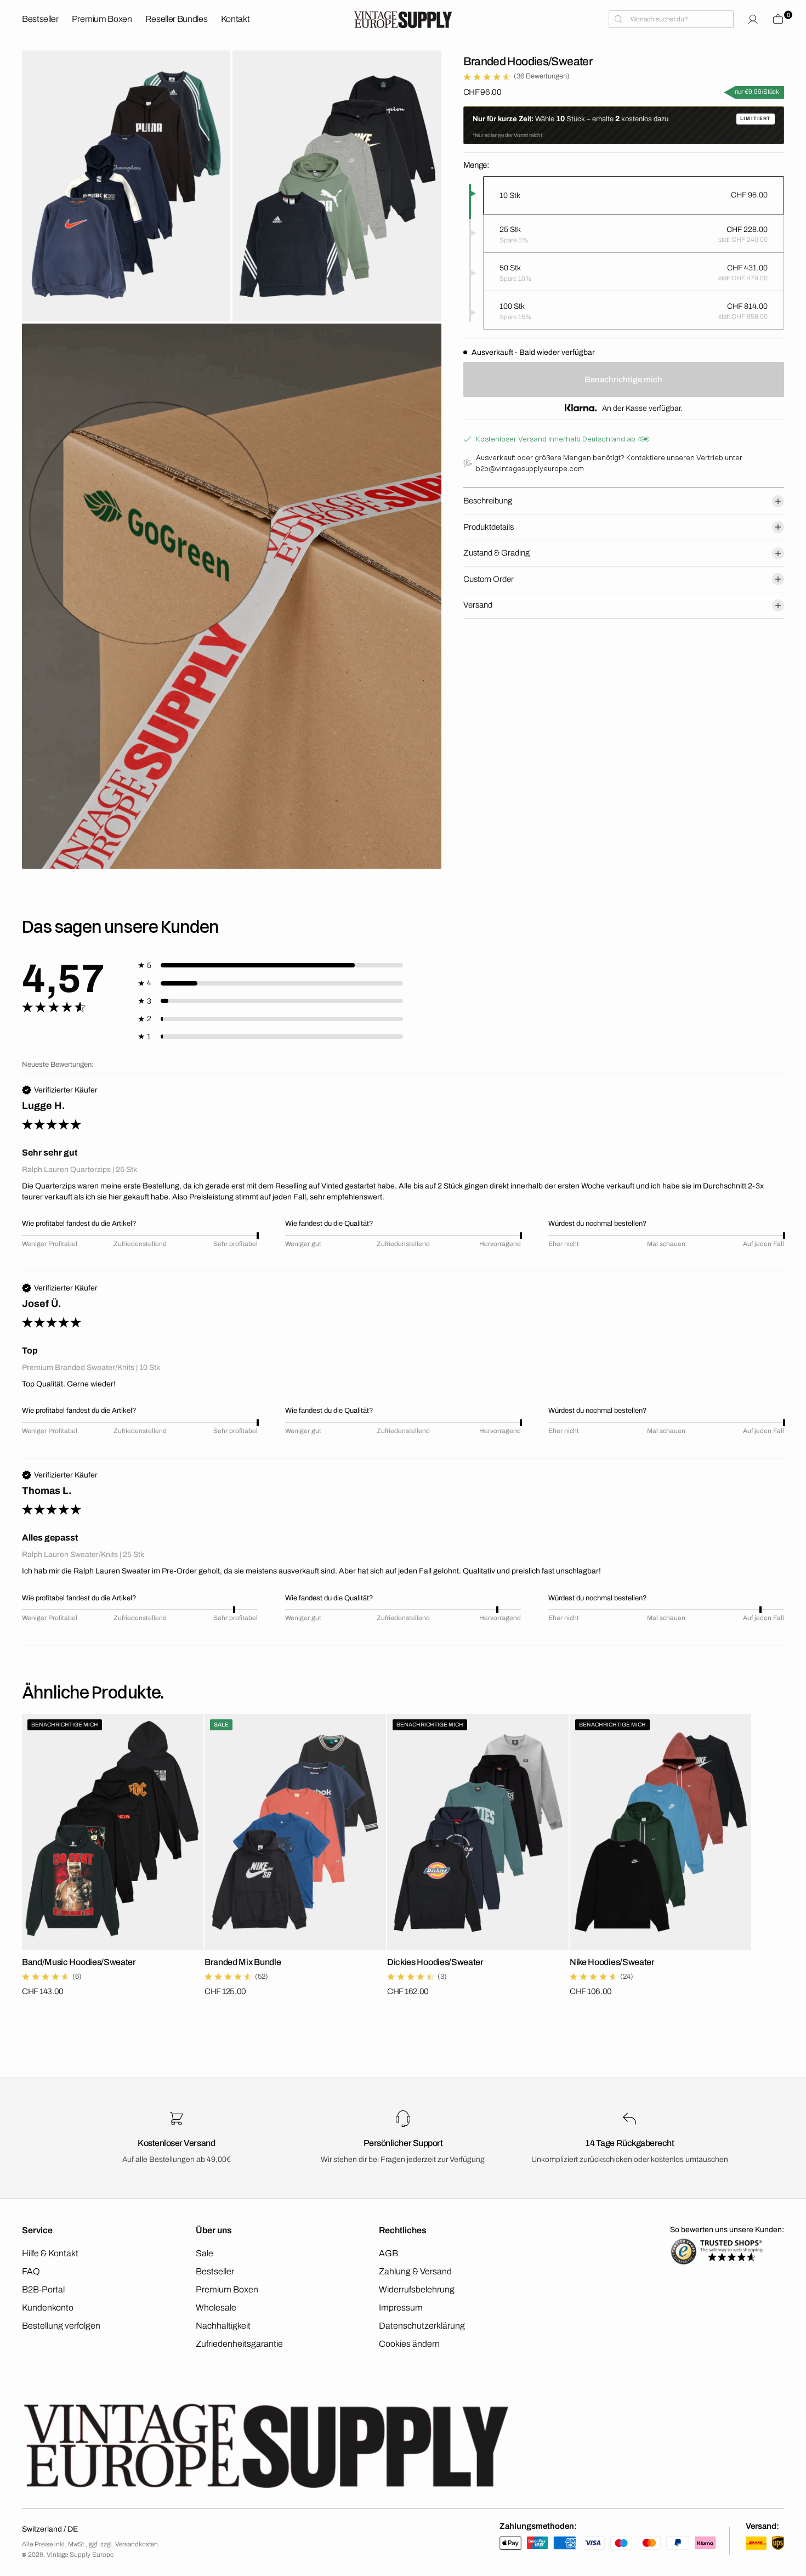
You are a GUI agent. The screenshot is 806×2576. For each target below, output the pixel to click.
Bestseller (215, 2271)
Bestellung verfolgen (61, 2326)
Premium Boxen (227, 2289)
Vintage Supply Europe (80, 2555)
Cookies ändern (409, 2344)
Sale (205, 2253)
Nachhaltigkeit (223, 2326)
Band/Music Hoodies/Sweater (79, 1962)
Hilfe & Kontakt (50, 2253)
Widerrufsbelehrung (417, 2289)
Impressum (401, 2308)
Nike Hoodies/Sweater (612, 1962)
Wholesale (216, 2308)
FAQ (31, 2271)
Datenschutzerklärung (422, 2326)
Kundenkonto (48, 2308)
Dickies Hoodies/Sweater (435, 1962)
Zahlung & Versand (415, 2271)
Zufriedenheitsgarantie (239, 2344)
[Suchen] (671, 19)
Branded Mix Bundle (243, 1962)
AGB (388, 2253)
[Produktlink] (113, 1832)
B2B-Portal (43, 2289)
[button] (753, 19)
